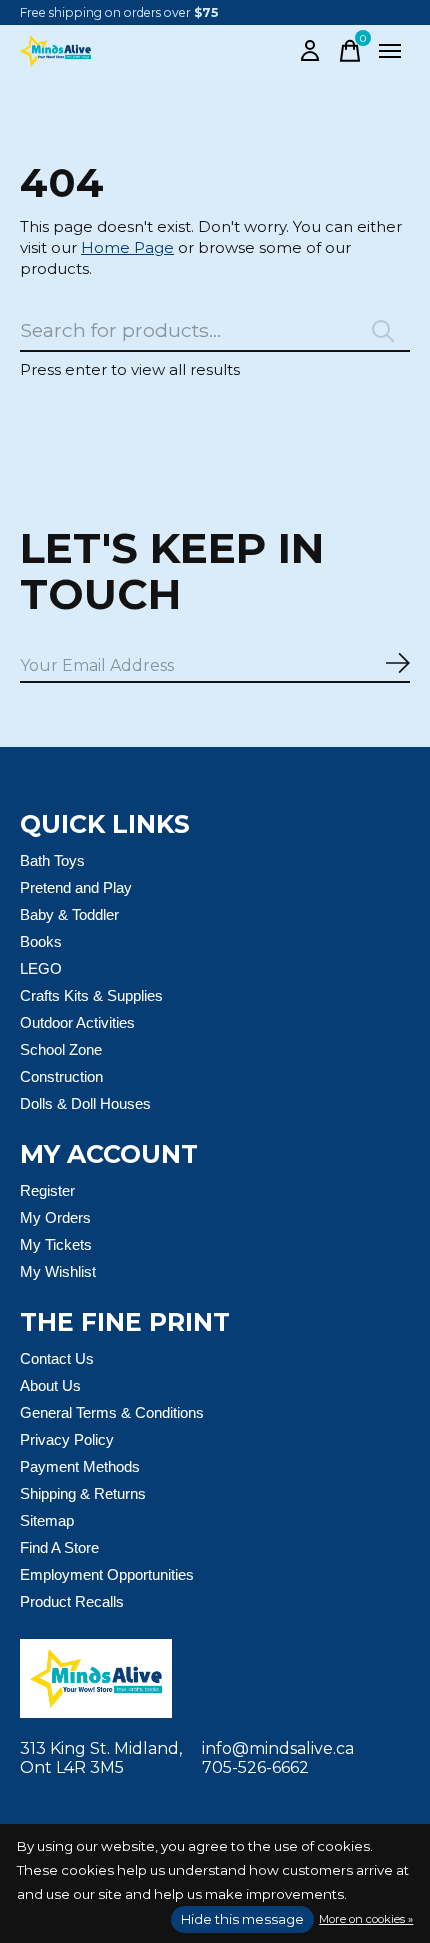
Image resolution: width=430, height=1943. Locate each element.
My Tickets (56, 1244)
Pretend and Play (76, 887)
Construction (61, 1076)
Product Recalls (72, 1601)
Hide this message (242, 1919)
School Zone (61, 1049)
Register (47, 1190)
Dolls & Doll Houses (85, 1103)
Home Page (127, 247)
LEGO (41, 968)
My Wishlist (58, 1271)
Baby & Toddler (69, 914)
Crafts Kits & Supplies (91, 995)
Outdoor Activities (77, 1022)
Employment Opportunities (107, 1574)
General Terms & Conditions (112, 1412)
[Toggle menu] (390, 51)
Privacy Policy (67, 1439)
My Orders (55, 1217)
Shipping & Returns (83, 1493)
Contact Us (57, 1358)
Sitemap (47, 1520)
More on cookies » (366, 1919)
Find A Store (59, 1547)
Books (41, 941)
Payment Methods (80, 1466)
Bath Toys (52, 860)
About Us (50, 1385)
